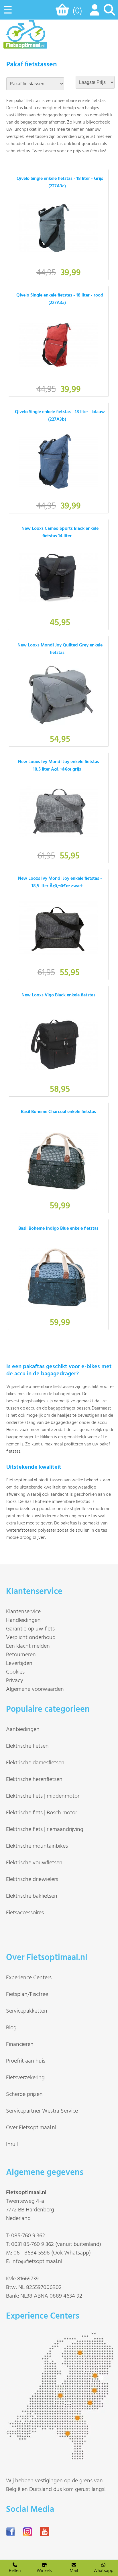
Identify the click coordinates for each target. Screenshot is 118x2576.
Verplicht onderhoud (31, 1638)
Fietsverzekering (25, 2078)
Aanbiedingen (23, 1730)
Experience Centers (29, 1978)
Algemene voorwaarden (35, 1689)
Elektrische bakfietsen (32, 1896)
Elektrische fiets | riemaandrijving (45, 1830)
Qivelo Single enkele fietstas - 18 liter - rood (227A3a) (60, 299)
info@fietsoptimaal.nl (37, 2262)
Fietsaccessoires (25, 1913)
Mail (74, 2571)
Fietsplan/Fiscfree (27, 1994)
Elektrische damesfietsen (35, 1763)
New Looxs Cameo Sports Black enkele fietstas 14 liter (60, 532)
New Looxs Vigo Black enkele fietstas (58, 995)
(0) (77, 11)
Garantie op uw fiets (30, 1629)
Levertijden (19, 1664)
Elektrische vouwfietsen (34, 1863)
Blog (11, 2028)
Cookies (15, 1672)
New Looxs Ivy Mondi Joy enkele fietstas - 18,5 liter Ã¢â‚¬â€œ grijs (60, 766)
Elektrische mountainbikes (37, 1846)
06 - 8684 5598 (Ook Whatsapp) (52, 2253)
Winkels (44, 2571)
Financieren (20, 2044)
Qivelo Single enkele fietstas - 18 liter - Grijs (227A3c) (60, 182)
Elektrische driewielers (32, 1880)
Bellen (15, 2571)
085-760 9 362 (28, 2236)
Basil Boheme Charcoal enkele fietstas (58, 1112)
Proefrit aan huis (26, 2061)
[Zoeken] (109, 13)
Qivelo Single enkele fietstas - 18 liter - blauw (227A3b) (60, 416)
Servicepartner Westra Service (42, 2111)
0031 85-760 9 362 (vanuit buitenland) (56, 2244)
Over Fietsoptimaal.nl (31, 2128)
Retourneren (21, 1655)
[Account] (93, 13)
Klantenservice (23, 1612)
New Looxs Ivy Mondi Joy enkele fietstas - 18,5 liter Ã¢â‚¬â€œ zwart (60, 882)
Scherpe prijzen (24, 2094)
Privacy (15, 1681)
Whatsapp (103, 2571)
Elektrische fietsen (27, 1746)
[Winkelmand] (63, 12)
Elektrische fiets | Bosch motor (42, 1813)
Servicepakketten (27, 2011)
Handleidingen (23, 1620)
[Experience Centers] (62, 2457)
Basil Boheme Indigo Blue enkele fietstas (58, 1229)
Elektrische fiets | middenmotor (43, 1796)
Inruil (12, 2144)
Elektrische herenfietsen (34, 1780)
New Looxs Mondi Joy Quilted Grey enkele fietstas (60, 649)
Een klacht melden (28, 1646)
